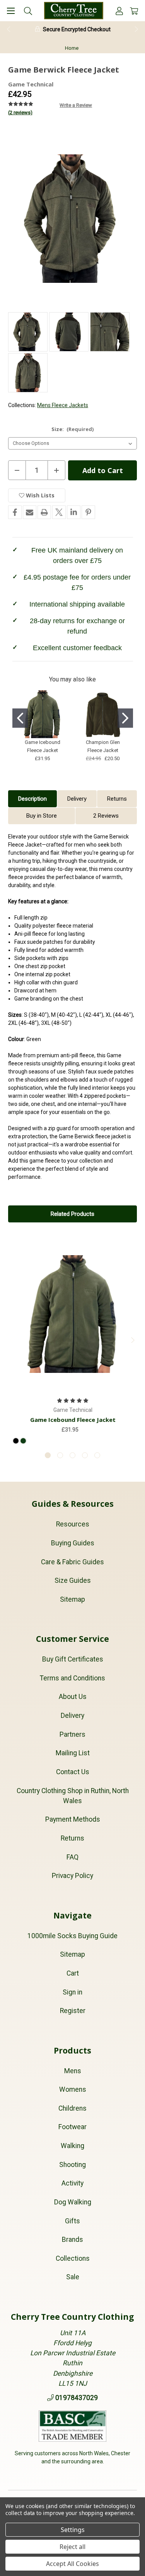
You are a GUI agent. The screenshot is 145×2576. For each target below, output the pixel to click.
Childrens (72, 2108)
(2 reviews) (20, 112)
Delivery (77, 799)
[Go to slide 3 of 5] (72, 1455)
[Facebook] (15, 512)
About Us (73, 1697)
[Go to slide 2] (125, 718)
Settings (73, 2530)
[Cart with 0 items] (134, 11)
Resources (73, 1524)
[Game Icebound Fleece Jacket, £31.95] (73, 1314)
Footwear (72, 2127)
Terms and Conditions (72, 1678)
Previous (8, 29)
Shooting (72, 2165)
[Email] (30, 512)
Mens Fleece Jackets (63, 405)
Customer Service (72, 1639)
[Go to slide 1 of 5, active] (48, 1455)
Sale (73, 2277)
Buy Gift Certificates (73, 1659)
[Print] (44, 512)
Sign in (72, 1992)
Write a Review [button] (76, 105)
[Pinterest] (88, 512)
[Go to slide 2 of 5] (60, 1455)
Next (137, 29)
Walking (72, 2146)
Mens (73, 2071)
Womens (73, 2089)
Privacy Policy (72, 1876)
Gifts (72, 2221)
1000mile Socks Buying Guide (72, 1936)
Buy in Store (42, 816)
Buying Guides (73, 1543)
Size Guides (73, 1580)
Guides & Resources (73, 1504)
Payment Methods (73, 1819)
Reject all (72, 2547)
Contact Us (73, 1772)
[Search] (28, 11)
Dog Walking (73, 2202)
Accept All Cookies (72, 2564)
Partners (72, 1734)
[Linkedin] (74, 512)
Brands (72, 2240)
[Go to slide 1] (20, 718)
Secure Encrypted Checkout (77, 29)
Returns (117, 799)
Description (32, 799)
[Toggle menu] (11, 11)
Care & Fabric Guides (72, 1562)
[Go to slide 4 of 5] (85, 1455)
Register (73, 2011)
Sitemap (72, 1599)
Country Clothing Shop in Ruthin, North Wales (73, 1796)
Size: (73, 429)
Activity (72, 2183)
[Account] (119, 11)
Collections (73, 2258)
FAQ (72, 1857)
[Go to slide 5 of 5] (97, 1455)
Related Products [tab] (72, 1214)
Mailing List (73, 1753)
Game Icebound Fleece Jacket (73, 1420)
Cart (73, 1973)
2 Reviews (106, 816)
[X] (59, 512)
